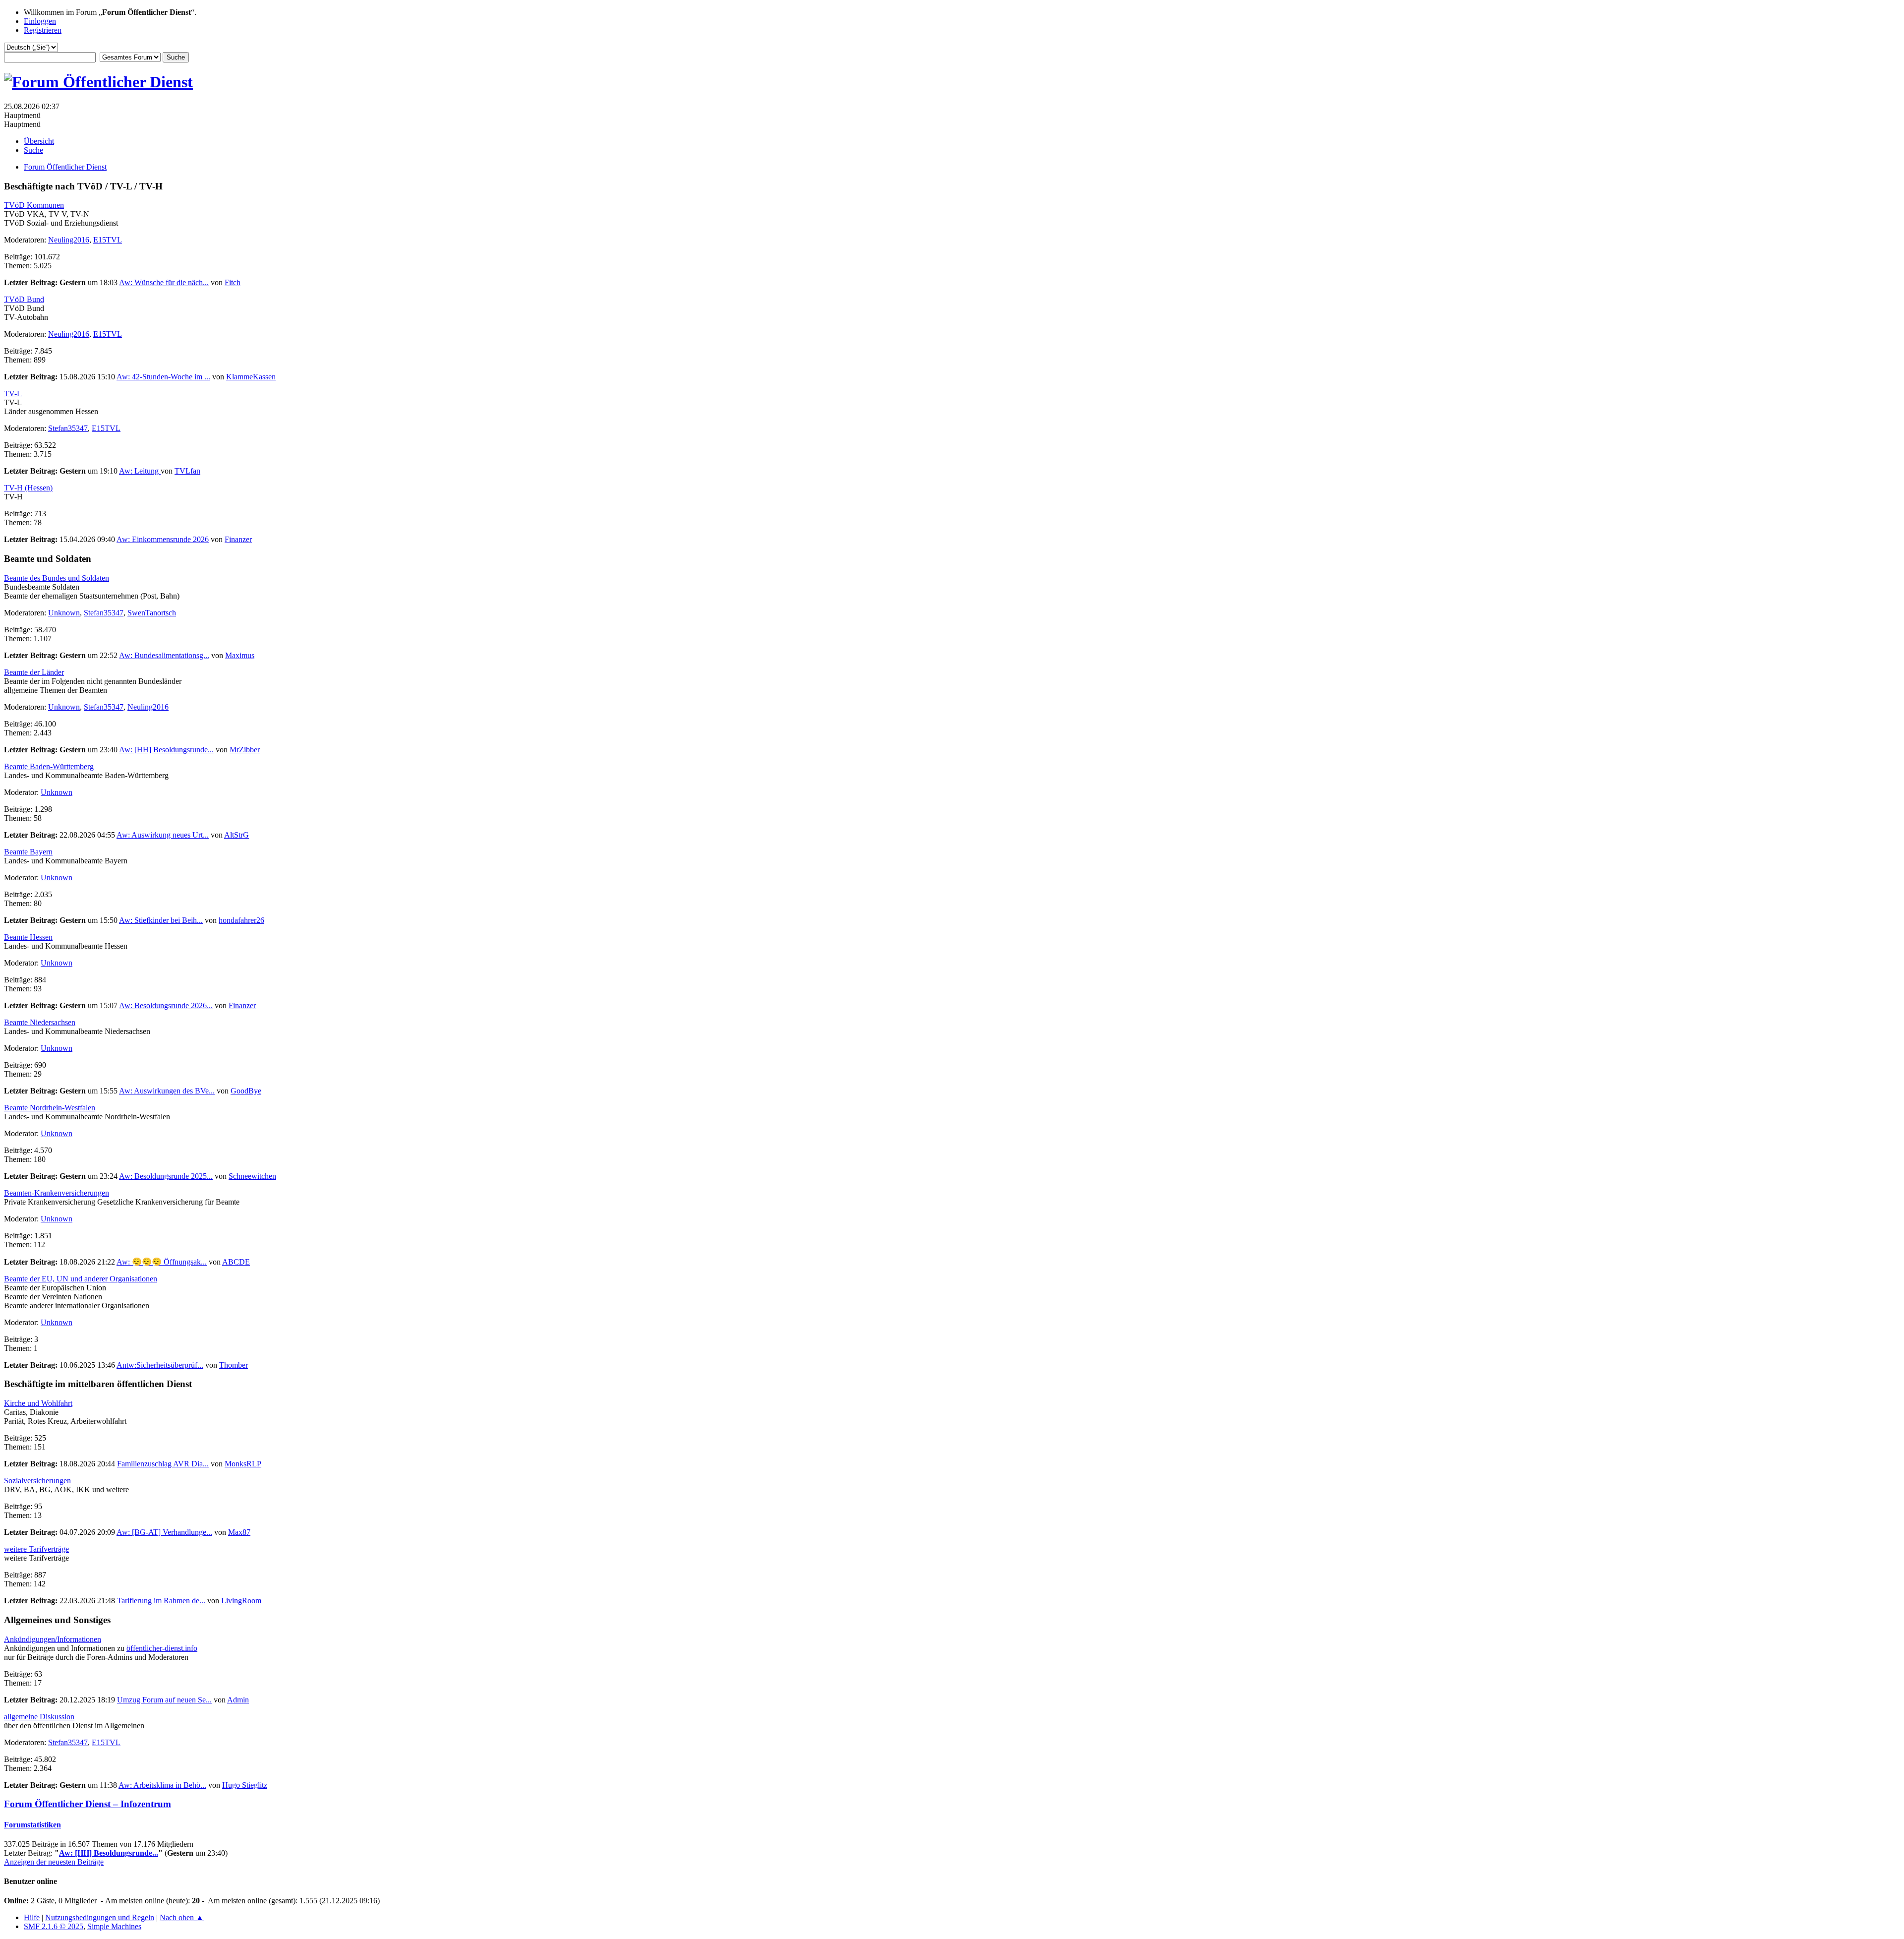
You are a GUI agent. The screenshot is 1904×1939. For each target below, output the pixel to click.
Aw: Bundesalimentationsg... (164, 655)
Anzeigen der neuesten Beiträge (54, 1862)
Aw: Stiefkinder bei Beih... (161, 920)
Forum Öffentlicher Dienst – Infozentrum (88, 1804)
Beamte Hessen (28, 937)
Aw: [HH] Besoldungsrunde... (166, 750)
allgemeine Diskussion (39, 1717)
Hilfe (32, 1917)
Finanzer (238, 539)
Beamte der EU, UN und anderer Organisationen (81, 1279)
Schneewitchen (252, 1176)
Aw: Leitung (140, 471)
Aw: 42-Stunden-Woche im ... (163, 377)
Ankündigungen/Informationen (53, 1639)
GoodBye (246, 1091)
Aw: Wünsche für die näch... (164, 282)
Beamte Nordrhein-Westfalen (50, 1108)
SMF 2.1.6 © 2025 (54, 1926)
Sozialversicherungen (37, 1481)
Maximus (240, 655)
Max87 (239, 1532)
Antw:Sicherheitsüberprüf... (160, 1365)
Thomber (234, 1365)
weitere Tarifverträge (36, 1549)
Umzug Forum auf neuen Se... (164, 1700)
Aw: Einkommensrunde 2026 (163, 539)
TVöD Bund (24, 299)
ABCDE (236, 1262)
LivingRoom (241, 1601)
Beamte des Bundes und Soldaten (57, 578)
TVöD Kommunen (34, 205)
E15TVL (108, 240)
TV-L (13, 394)
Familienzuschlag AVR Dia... (163, 1464)
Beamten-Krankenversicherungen (57, 1193)
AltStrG (237, 835)
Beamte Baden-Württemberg (49, 766)
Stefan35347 (68, 428)
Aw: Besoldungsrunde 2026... (166, 1005)
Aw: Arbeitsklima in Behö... (162, 1785)
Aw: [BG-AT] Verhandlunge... (164, 1532)
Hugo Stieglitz (245, 1785)
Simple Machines (114, 1926)
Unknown (64, 613)
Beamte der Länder (34, 672)
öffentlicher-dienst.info (162, 1648)
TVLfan (187, 471)
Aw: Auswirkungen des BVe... (167, 1091)
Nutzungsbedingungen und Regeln (100, 1917)
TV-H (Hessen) (28, 488)
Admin (238, 1700)
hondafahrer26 (241, 920)
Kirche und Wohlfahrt (38, 1403)
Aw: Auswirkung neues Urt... (163, 835)
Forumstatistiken (32, 1825)
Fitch (233, 282)
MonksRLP (243, 1464)
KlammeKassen (251, 377)
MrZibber (245, 750)
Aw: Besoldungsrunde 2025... (166, 1176)
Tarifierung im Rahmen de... (161, 1601)
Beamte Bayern (28, 852)
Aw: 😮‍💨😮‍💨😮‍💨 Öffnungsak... (162, 1262)
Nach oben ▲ (182, 1917)
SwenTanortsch (152, 613)
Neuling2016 (69, 240)
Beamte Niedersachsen (40, 1022)
